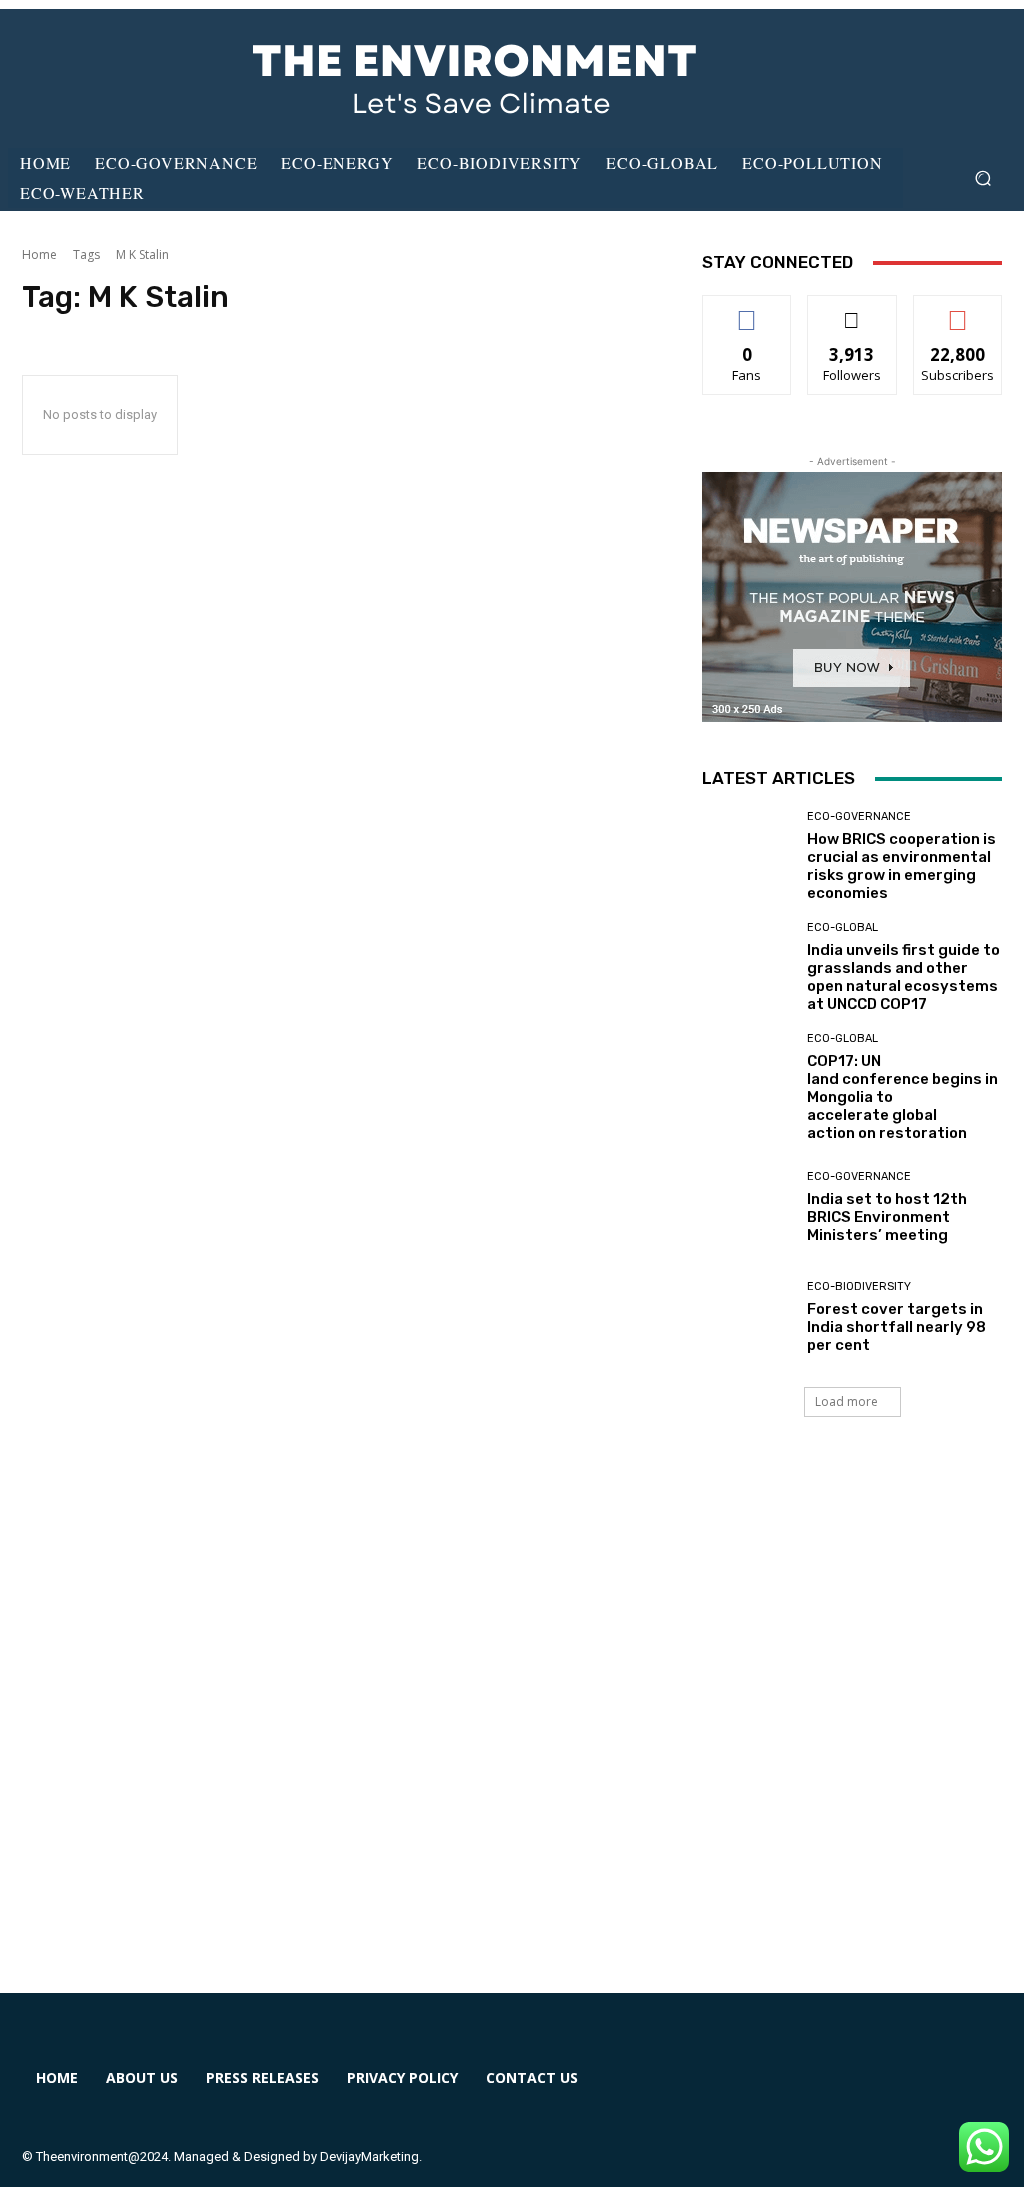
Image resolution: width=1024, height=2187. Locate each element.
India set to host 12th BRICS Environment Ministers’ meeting (887, 1217)
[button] (982, 178)
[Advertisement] (512, 1729)
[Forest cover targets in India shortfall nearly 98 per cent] (747, 1317)
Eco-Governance (859, 816)
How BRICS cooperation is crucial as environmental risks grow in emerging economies (901, 866)
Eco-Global (842, 927)
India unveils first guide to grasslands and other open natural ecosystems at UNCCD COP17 (903, 977)
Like (747, 310)
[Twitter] (878, 2090)
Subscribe (958, 310)
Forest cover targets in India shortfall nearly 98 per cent (896, 1327)
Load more (846, 1401)
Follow (852, 310)
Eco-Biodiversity (859, 1286)
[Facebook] (733, 2090)
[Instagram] (806, 2090)
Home (39, 254)
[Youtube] (951, 2090)
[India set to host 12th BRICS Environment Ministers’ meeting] (747, 1207)
